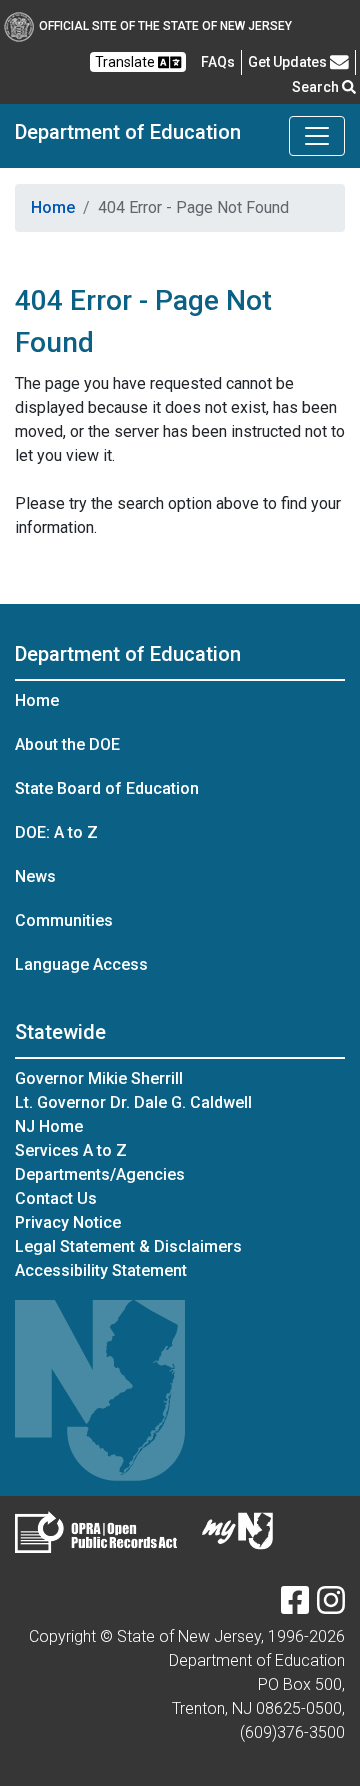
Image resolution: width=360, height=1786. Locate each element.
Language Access (81, 964)
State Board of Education (107, 788)
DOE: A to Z (56, 832)
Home (53, 207)
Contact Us (56, 1198)
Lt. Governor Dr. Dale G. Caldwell (133, 1102)
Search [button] (317, 87)
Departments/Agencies (100, 1174)
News (35, 876)
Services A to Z (71, 1150)
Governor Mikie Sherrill (99, 1078)
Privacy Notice (68, 1222)
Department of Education (128, 132)
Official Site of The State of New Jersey (165, 26)
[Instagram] (331, 1606)
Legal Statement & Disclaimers (128, 1246)
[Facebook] (295, 1606)
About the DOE (67, 744)
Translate (126, 62)
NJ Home (49, 1126)
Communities (64, 920)
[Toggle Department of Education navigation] (317, 136)
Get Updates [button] (289, 62)
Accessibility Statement (101, 1270)
